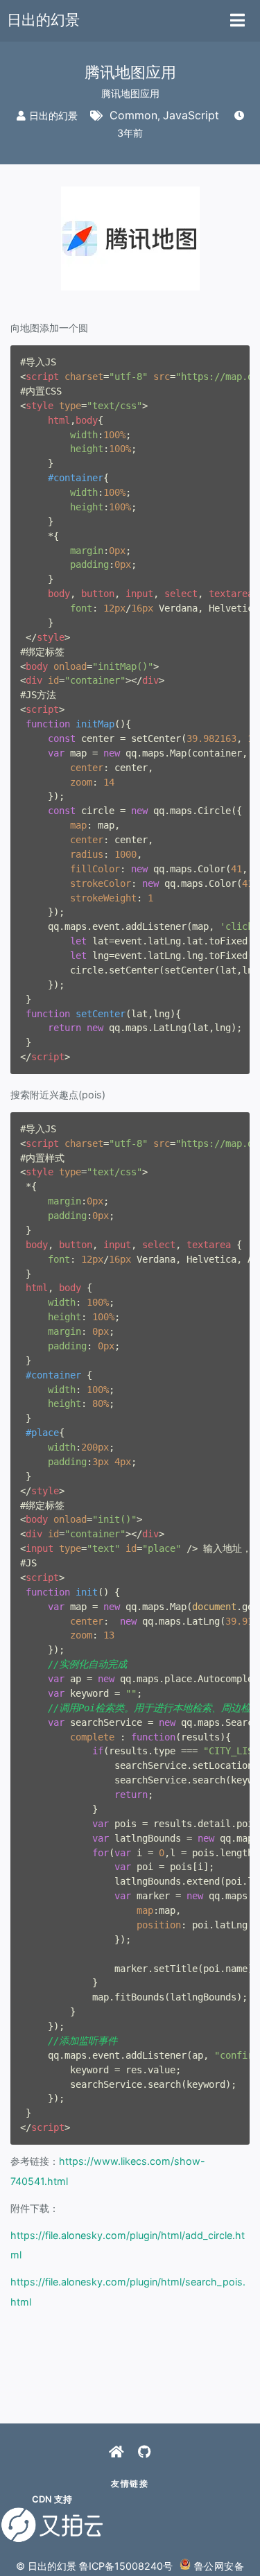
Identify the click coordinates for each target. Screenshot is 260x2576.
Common (133, 115)
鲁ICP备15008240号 (126, 2566)
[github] (145, 2452)
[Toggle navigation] (237, 21)
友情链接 (130, 2483)
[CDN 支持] (52, 2525)
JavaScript (191, 115)
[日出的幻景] (116, 2452)
